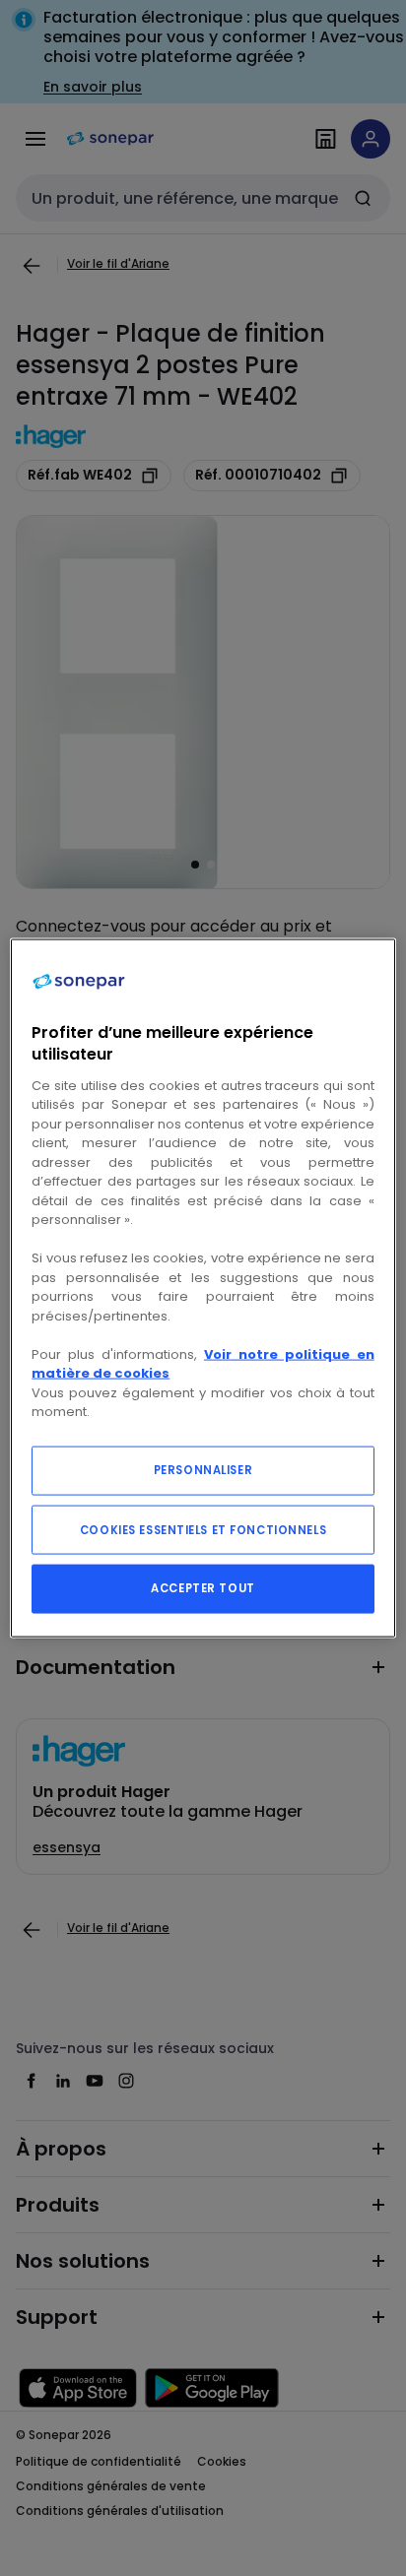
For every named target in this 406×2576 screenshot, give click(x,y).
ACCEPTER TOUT (203, 1587)
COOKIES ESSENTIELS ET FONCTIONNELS (203, 1529)
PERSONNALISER (203, 1469)
